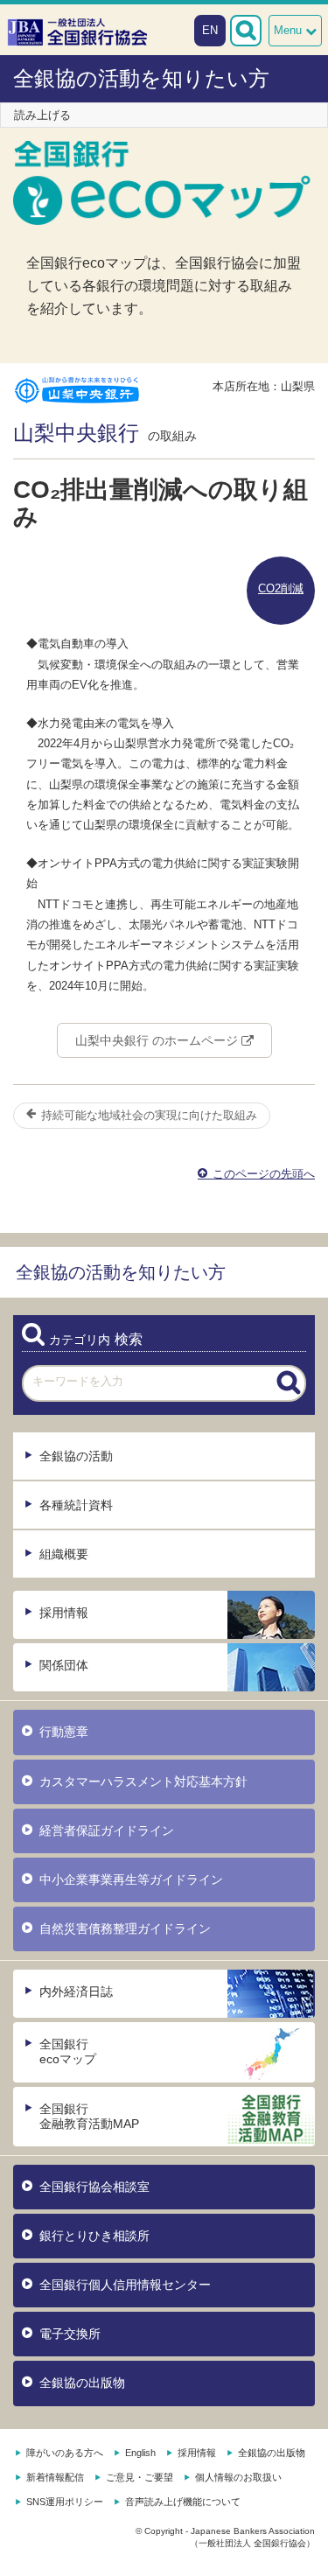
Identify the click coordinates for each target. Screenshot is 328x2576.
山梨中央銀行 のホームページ (158, 1040)
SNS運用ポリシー (65, 2502)
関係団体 (64, 1665)
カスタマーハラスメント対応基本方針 (143, 1781)
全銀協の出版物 (82, 2383)
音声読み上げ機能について (183, 2502)
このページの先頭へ (262, 1174)
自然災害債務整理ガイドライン (125, 1928)
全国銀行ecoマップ (68, 2051)
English (140, 2453)
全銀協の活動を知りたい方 (141, 78)
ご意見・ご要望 (140, 2477)
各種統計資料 (76, 1505)
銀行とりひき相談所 (94, 2236)
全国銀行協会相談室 (94, 2187)
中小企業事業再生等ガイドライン (131, 1879)
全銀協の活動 (76, 1456)
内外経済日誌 (76, 1991)
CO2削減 (281, 588)
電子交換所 (70, 2334)
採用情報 (64, 1613)
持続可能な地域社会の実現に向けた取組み (147, 1115)
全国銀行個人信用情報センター (125, 2285)
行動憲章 (64, 1732)
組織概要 (64, 1554)
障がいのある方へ (65, 2453)
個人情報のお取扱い (238, 2477)
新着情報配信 (55, 2477)
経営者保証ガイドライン (107, 1830)
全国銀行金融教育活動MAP (89, 2116)
